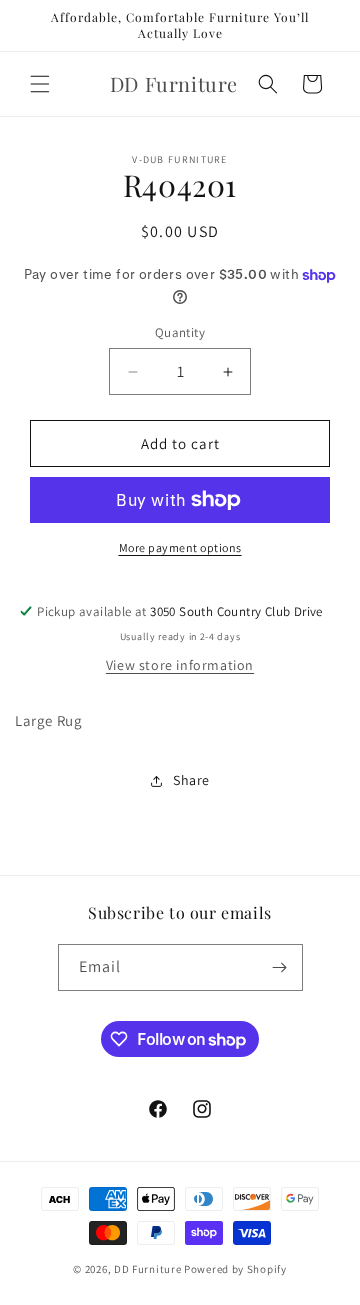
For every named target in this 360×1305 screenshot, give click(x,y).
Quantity (180, 332)
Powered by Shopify (235, 1269)
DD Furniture (147, 1269)
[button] (40, 84)
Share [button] (191, 780)
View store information (180, 665)
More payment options (180, 547)
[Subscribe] (280, 967)
